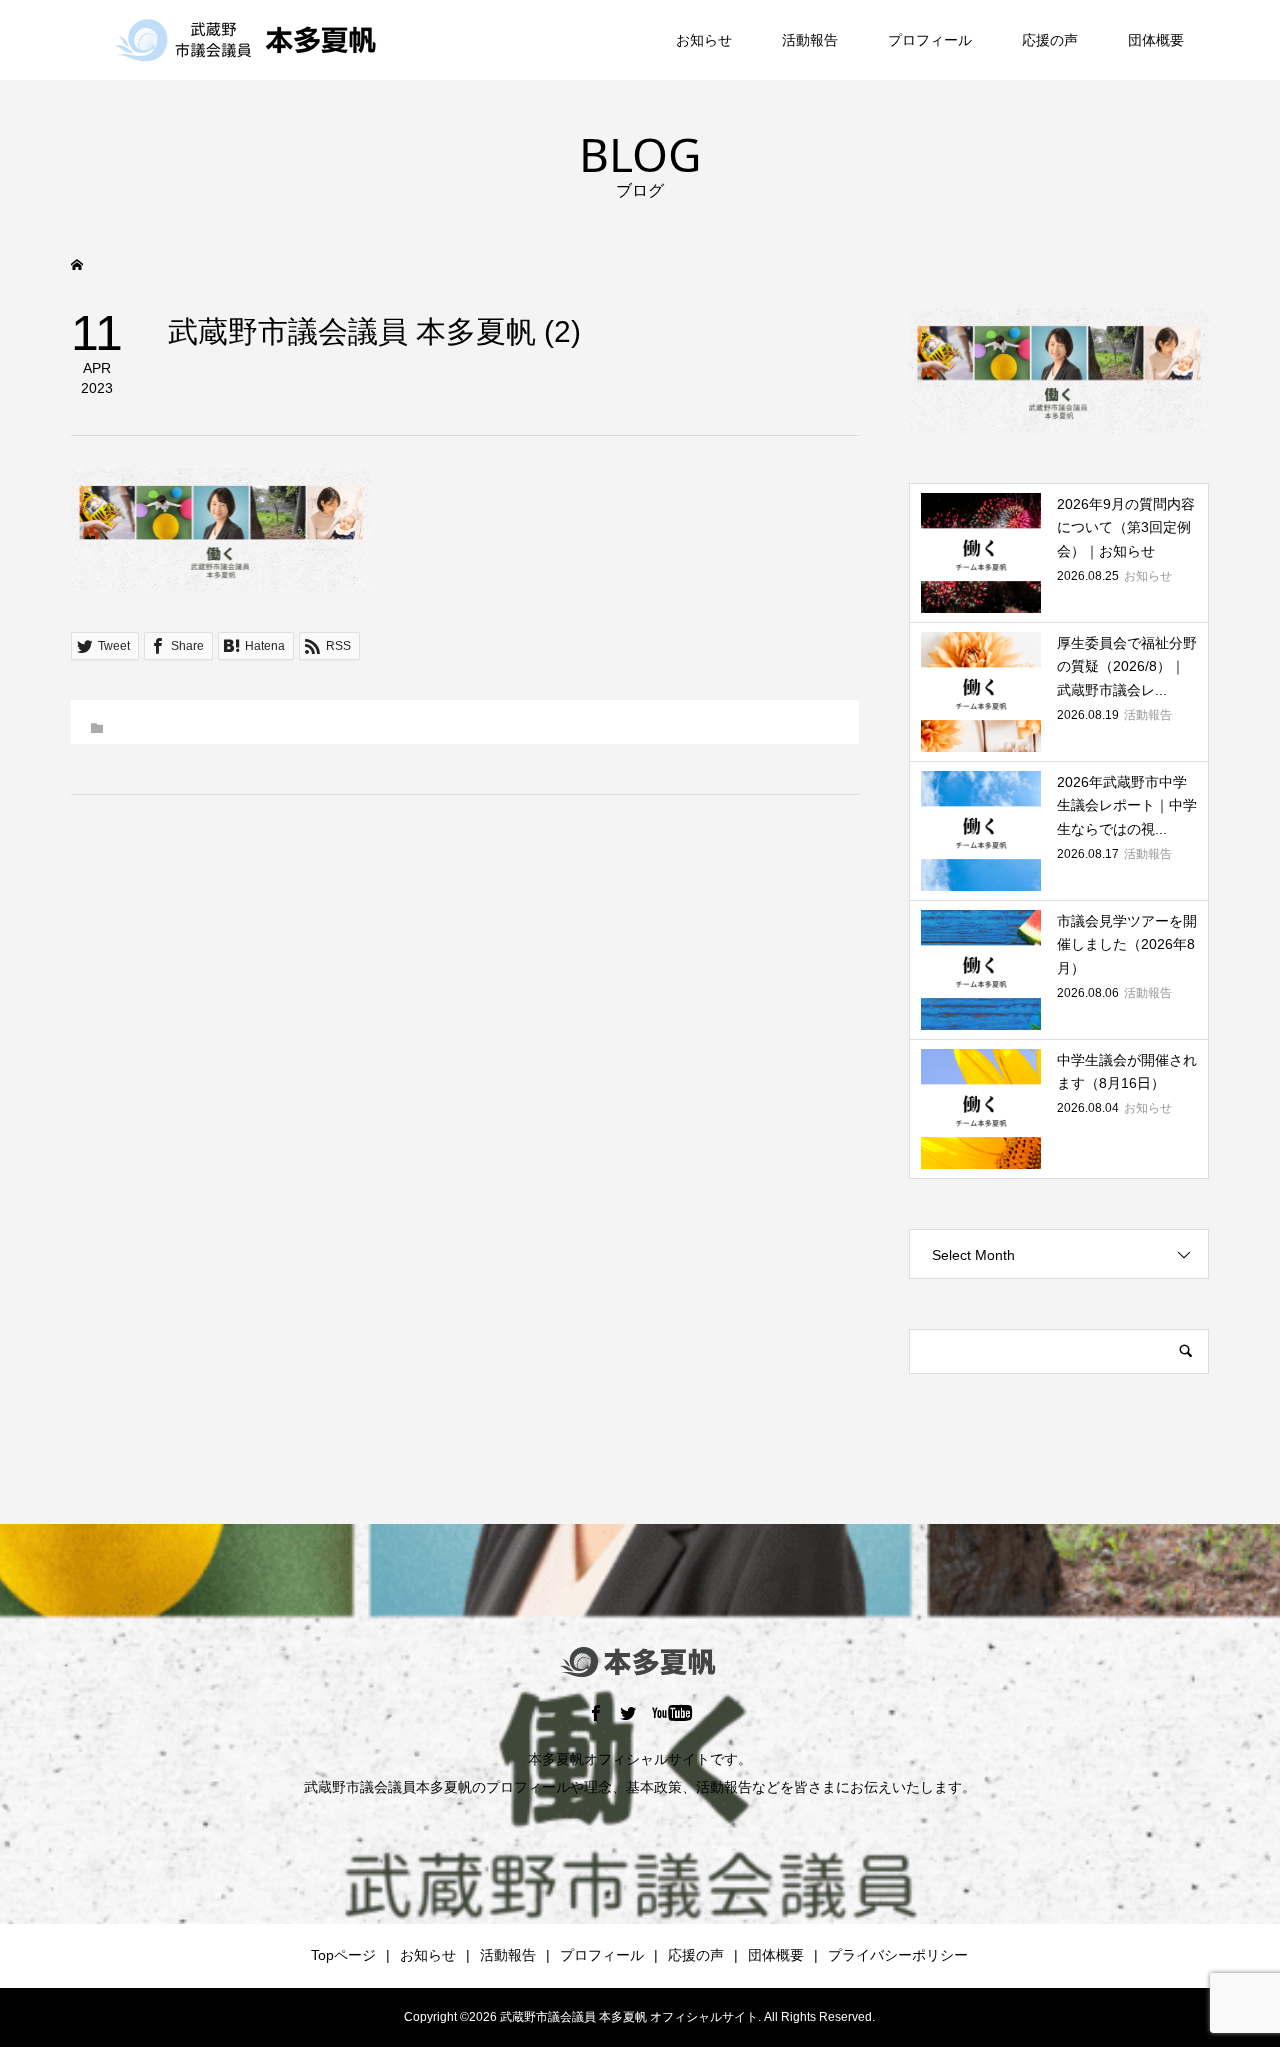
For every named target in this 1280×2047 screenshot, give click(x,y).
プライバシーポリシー (898, 1955)
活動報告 (810, 40)
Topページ (343, 1955)
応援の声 (1050, 40)
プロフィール (930, 40)
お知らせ (704, 40)
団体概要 (1156, 40)
